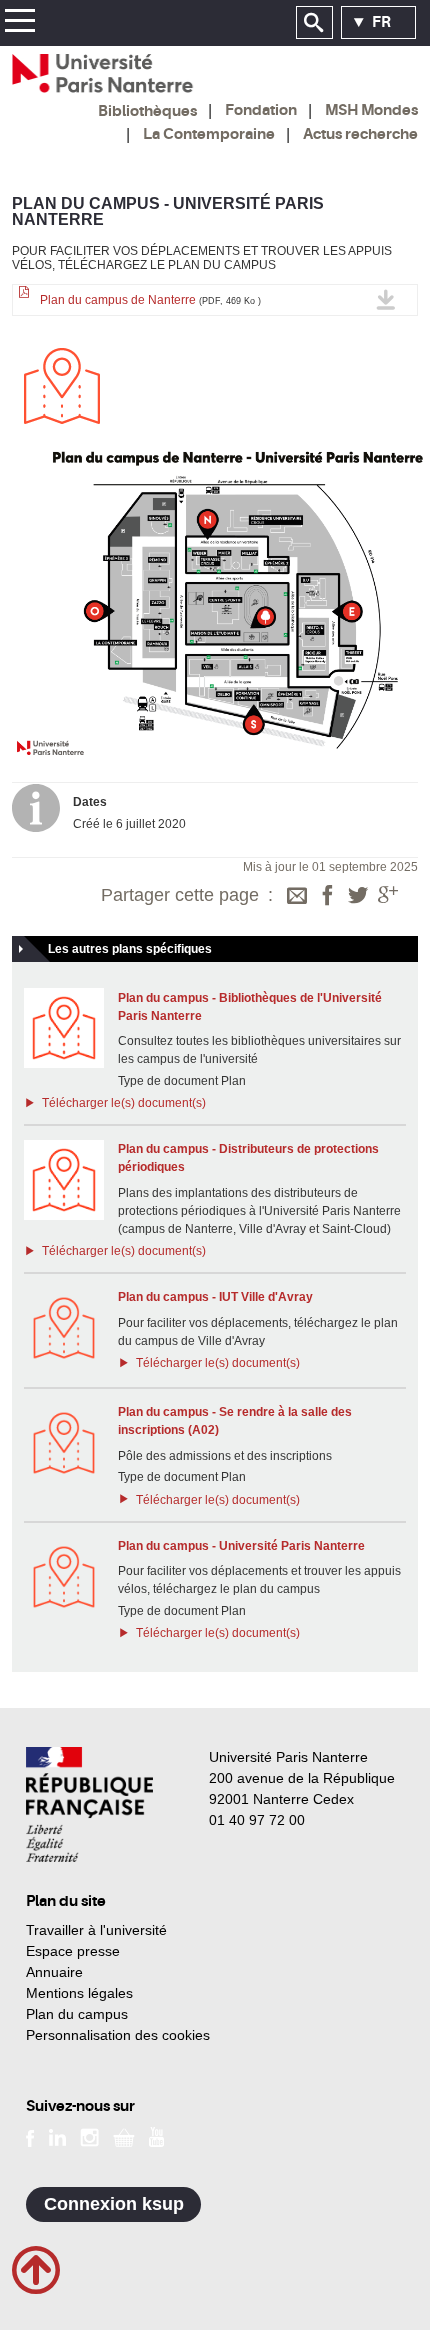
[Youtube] (156, 2136)
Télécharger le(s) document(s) (121, 1103)
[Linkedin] (57, 2136)
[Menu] (19, 23)
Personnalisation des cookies (118, 2035)
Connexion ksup (114, 2204)
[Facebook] (328, 897)
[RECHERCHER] (314, 23)
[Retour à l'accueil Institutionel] (89, 1804)
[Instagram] (89, 2136)
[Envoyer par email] (297, 897)
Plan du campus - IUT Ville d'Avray (215, 1297)
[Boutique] (124, 2136)
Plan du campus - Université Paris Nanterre (241, 1546)
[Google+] (388, 897)
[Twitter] (358, 897)
